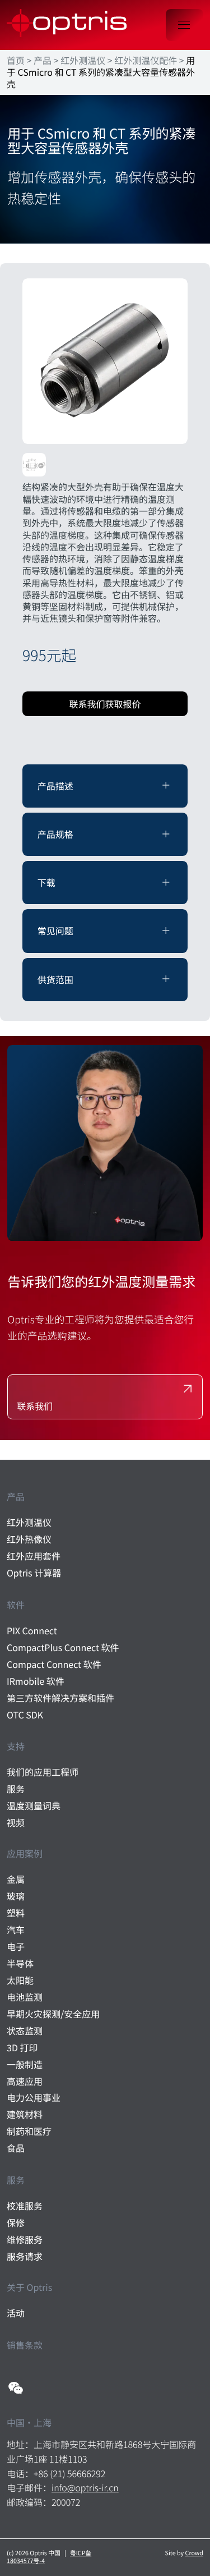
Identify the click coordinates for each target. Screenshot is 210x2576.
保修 (16, 2223)
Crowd (194, 2553)
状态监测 (25, 2031)
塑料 (16, 1913)
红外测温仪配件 (146, 60)
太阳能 (20, 1980)
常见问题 (55, 931)
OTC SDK (25, 1715)
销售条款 (25, 2345)
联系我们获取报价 (105, 704)
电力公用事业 (34, 2098)
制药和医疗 (29, 2131)
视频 (16, 1823)
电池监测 (25, 1997)
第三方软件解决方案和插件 (60, 1698)
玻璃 (16, 1896)
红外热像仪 (29, 1539)
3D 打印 (22, 2048)
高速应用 (25, 2081)
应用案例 (25, 1853)
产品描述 (55, 786)
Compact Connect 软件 (54, 1664)
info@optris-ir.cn (85, 2487)
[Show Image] (105, 361)
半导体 (20, 1963)
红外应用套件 (34, 1556)
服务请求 (25, 2256)
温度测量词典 (34, 1806)
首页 (16, 60)
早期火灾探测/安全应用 (53, 2014)
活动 (16, 2313)
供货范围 (55, 979)
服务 (16, 1789)
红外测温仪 (83, 60)
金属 (16, 1879)
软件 (16, 1605)
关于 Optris (29, 2287)
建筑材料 (25, 2114)
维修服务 (25, 2240)
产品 (43, 60)
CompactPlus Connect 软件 (63, 1647)
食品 (16, 2148)
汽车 (16, 1930)
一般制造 (25, 2064)
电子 (16, 1947)
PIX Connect (32, 1631)
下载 (46, 882)
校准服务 (25, 2206)
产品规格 (55, 834)
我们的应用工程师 (43, 1772)
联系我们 (35, 1406)
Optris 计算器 (34, 1573)
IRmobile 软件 (36, 1681)
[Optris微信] (16, 2388)
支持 (16, 1746)
